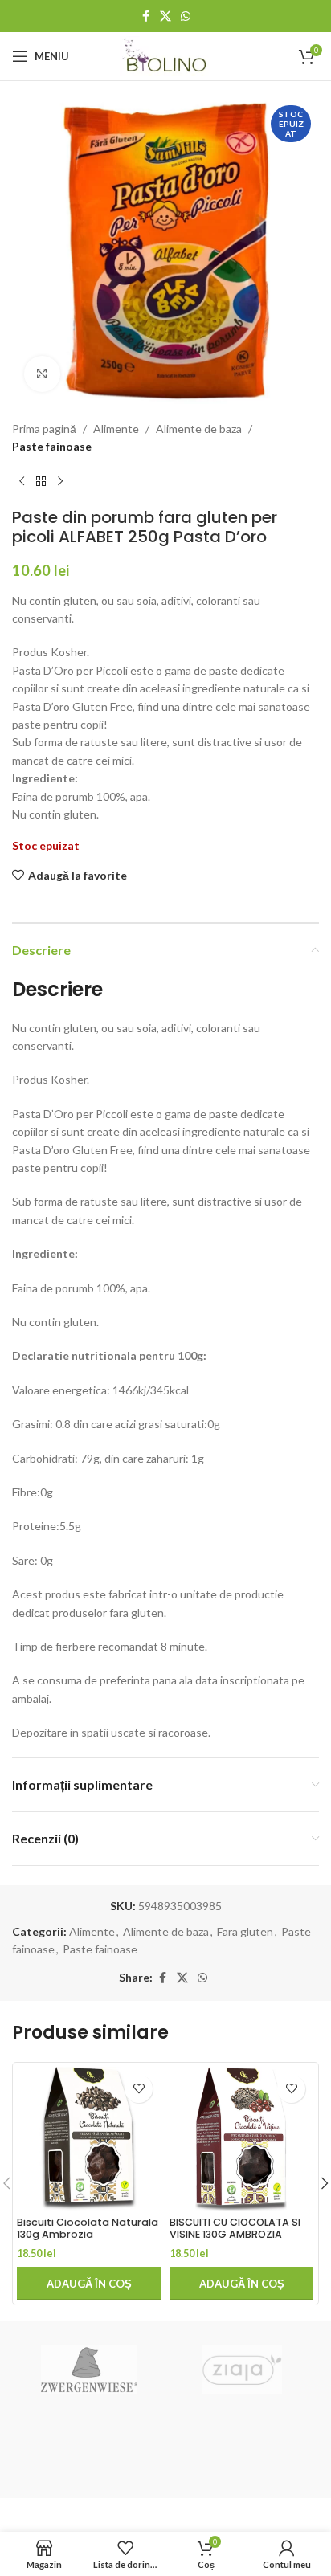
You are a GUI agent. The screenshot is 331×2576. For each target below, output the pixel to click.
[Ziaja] (242, 2370)
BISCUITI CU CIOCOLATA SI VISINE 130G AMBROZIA (235, 2228)
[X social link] (165, 16)
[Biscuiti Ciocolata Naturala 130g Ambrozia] (89, 2139)
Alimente (116, 429)
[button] (89, 2284)
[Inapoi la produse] (41, 482)
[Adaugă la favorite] (139, 2089)
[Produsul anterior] (22, 482)
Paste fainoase (52, 446)
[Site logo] (166, 55)
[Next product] (60, 482)
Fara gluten (245, 1931)
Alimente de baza (199, 429)
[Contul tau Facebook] (145, 16)
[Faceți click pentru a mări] (42, 374)
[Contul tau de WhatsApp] (186, 16)
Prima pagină (44, 429)
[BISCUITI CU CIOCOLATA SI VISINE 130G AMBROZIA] (241, 2139)
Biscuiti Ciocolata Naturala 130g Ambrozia (88, 2228)
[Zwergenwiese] (89, 2370)
